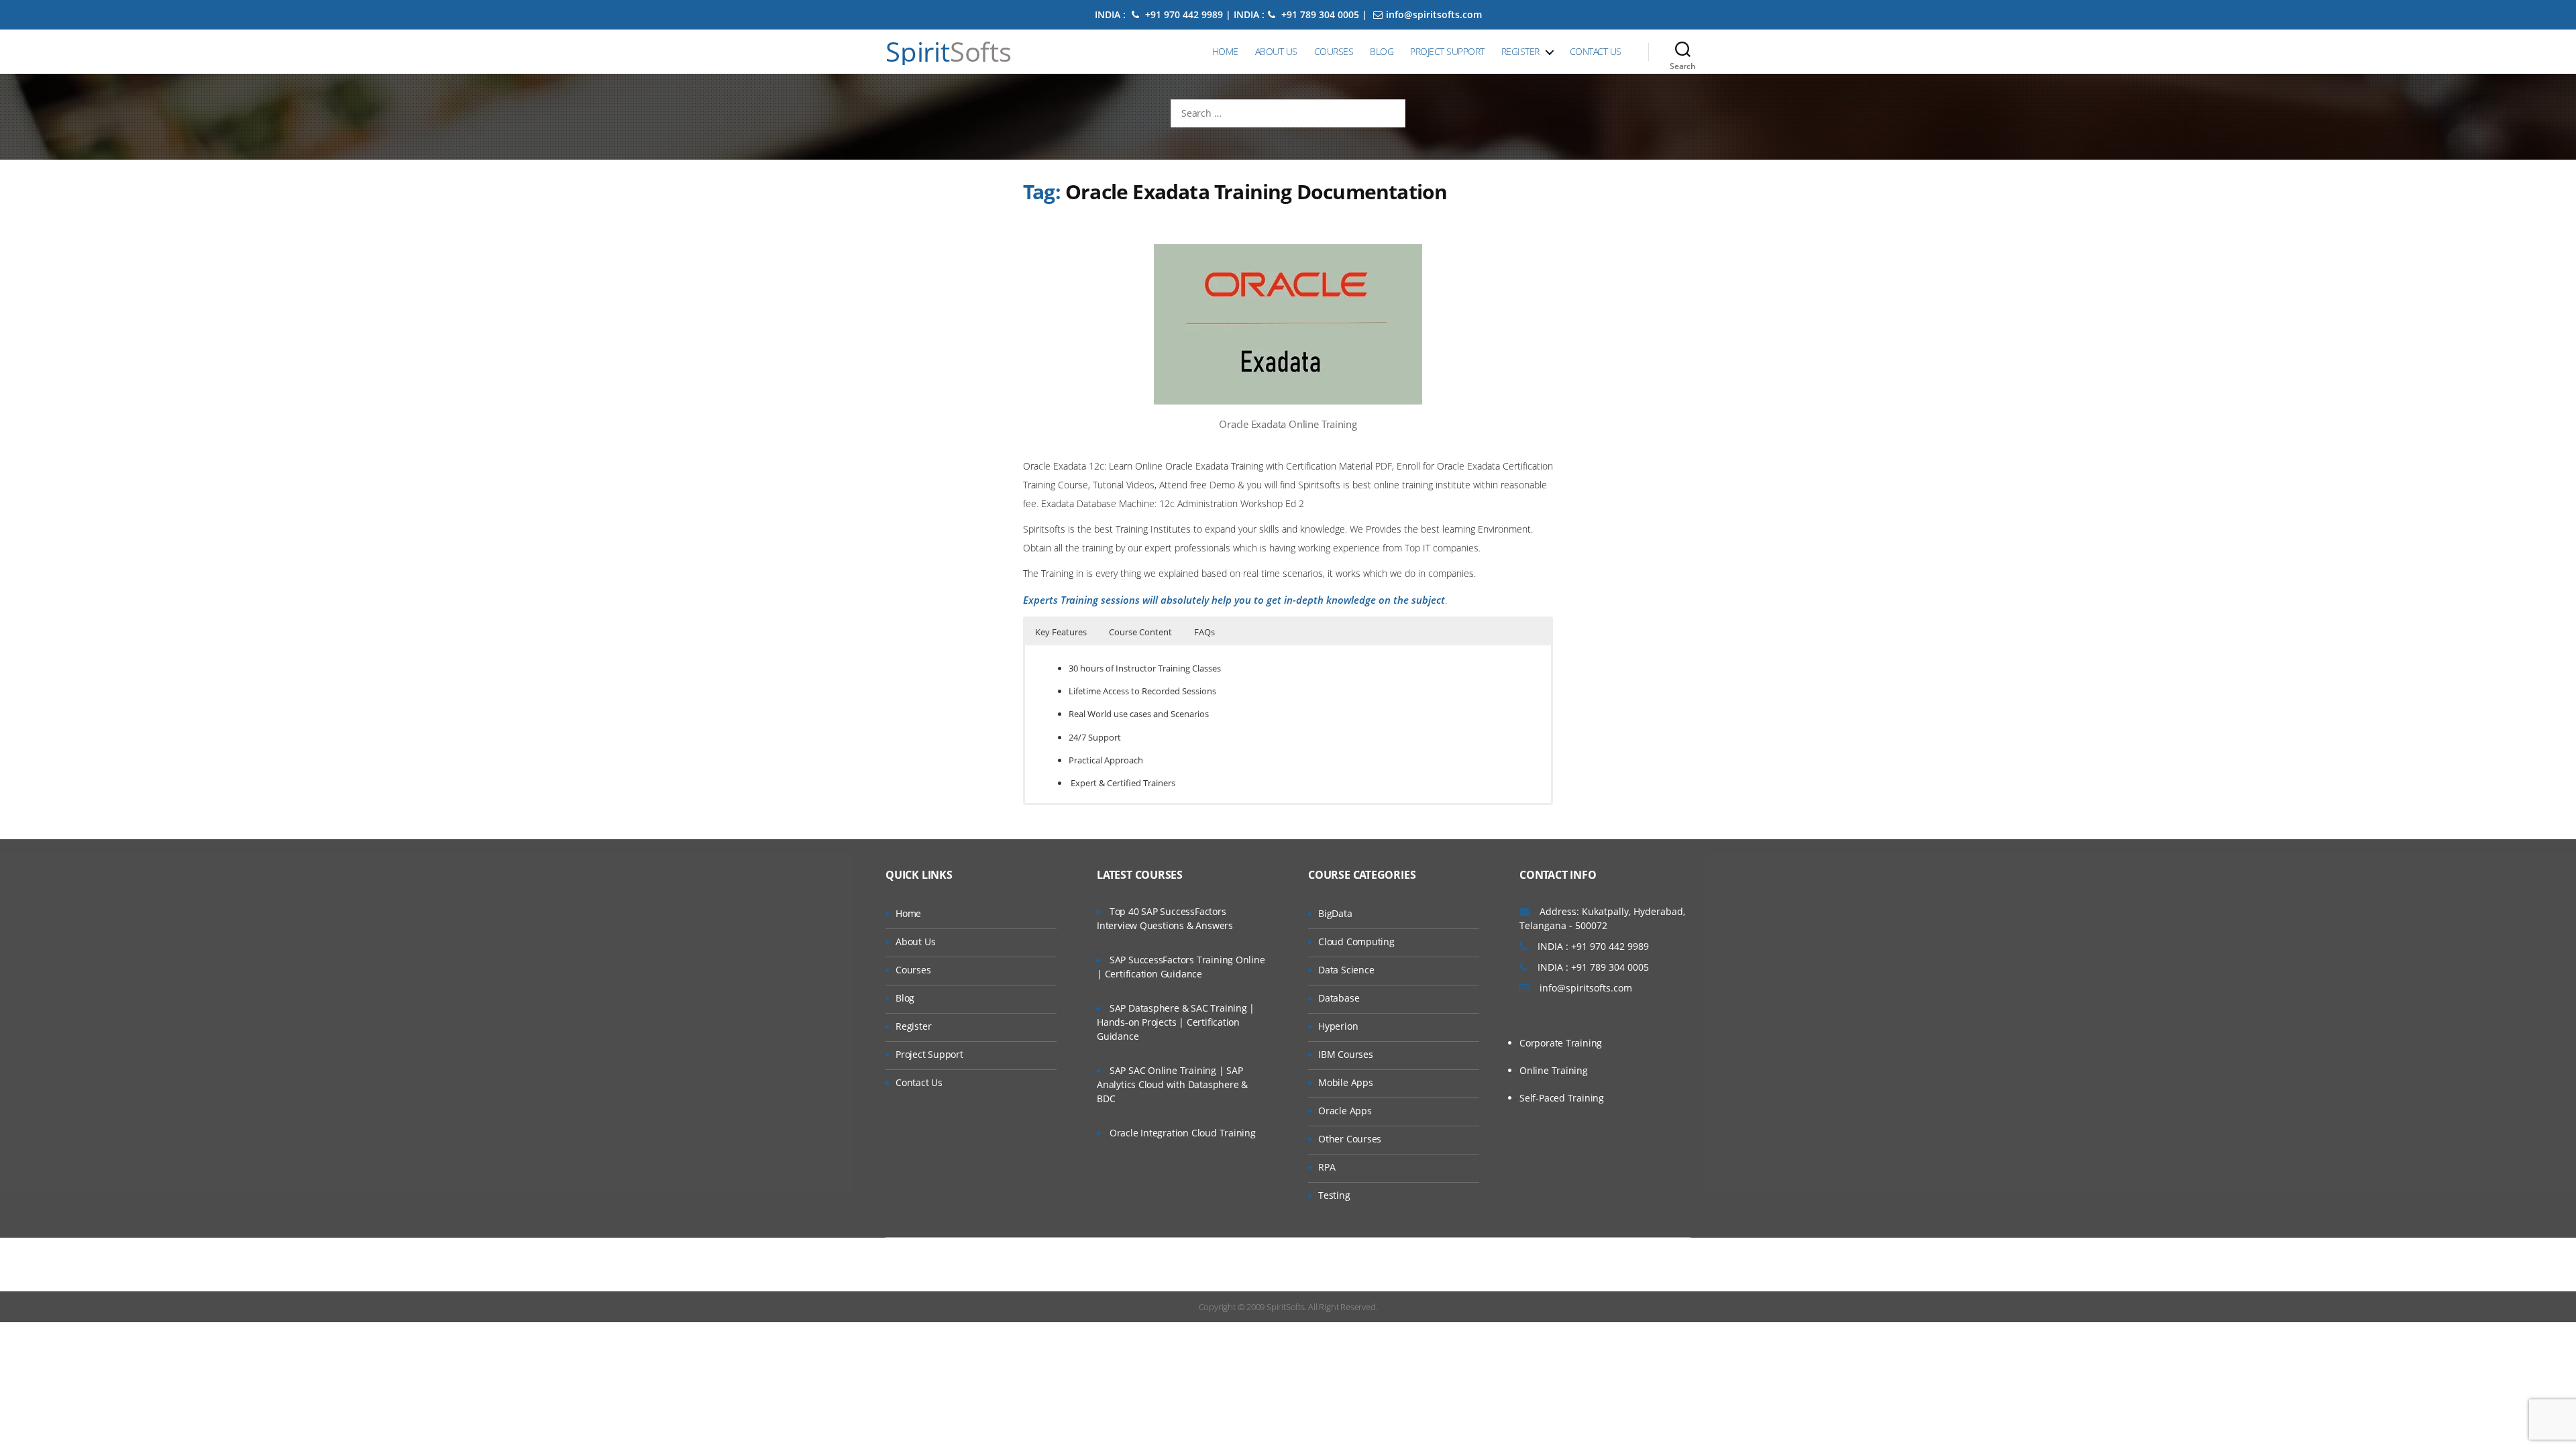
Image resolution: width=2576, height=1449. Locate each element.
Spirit (949, 52)
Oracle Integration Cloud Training (1183, 1133)
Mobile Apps (1346, 1082)
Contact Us (1596, 51)
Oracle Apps (1345, 1111)
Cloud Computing (1356, 942)
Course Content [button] (1140, 632)
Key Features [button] (1061, 632)
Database (1339, 998)
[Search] (1683, 52)
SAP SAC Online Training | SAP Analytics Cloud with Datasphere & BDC (1172, 1084)
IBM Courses (1346, 1054)
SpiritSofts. (1286, 1307)
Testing (1334, 1195)
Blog (1382, 51)
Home (1225, 51)
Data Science (1346, 970)
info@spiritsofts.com (1434, 14)
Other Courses (1350, 1139)
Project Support (1447, 51)
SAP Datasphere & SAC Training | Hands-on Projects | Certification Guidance (1176, 1022)
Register (1520, 51)
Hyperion (1338, 1026)
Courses (1334, 51)
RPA (1327, 1167)
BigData (1335, 913)
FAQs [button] (1204, 632)
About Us (1276, 51)
